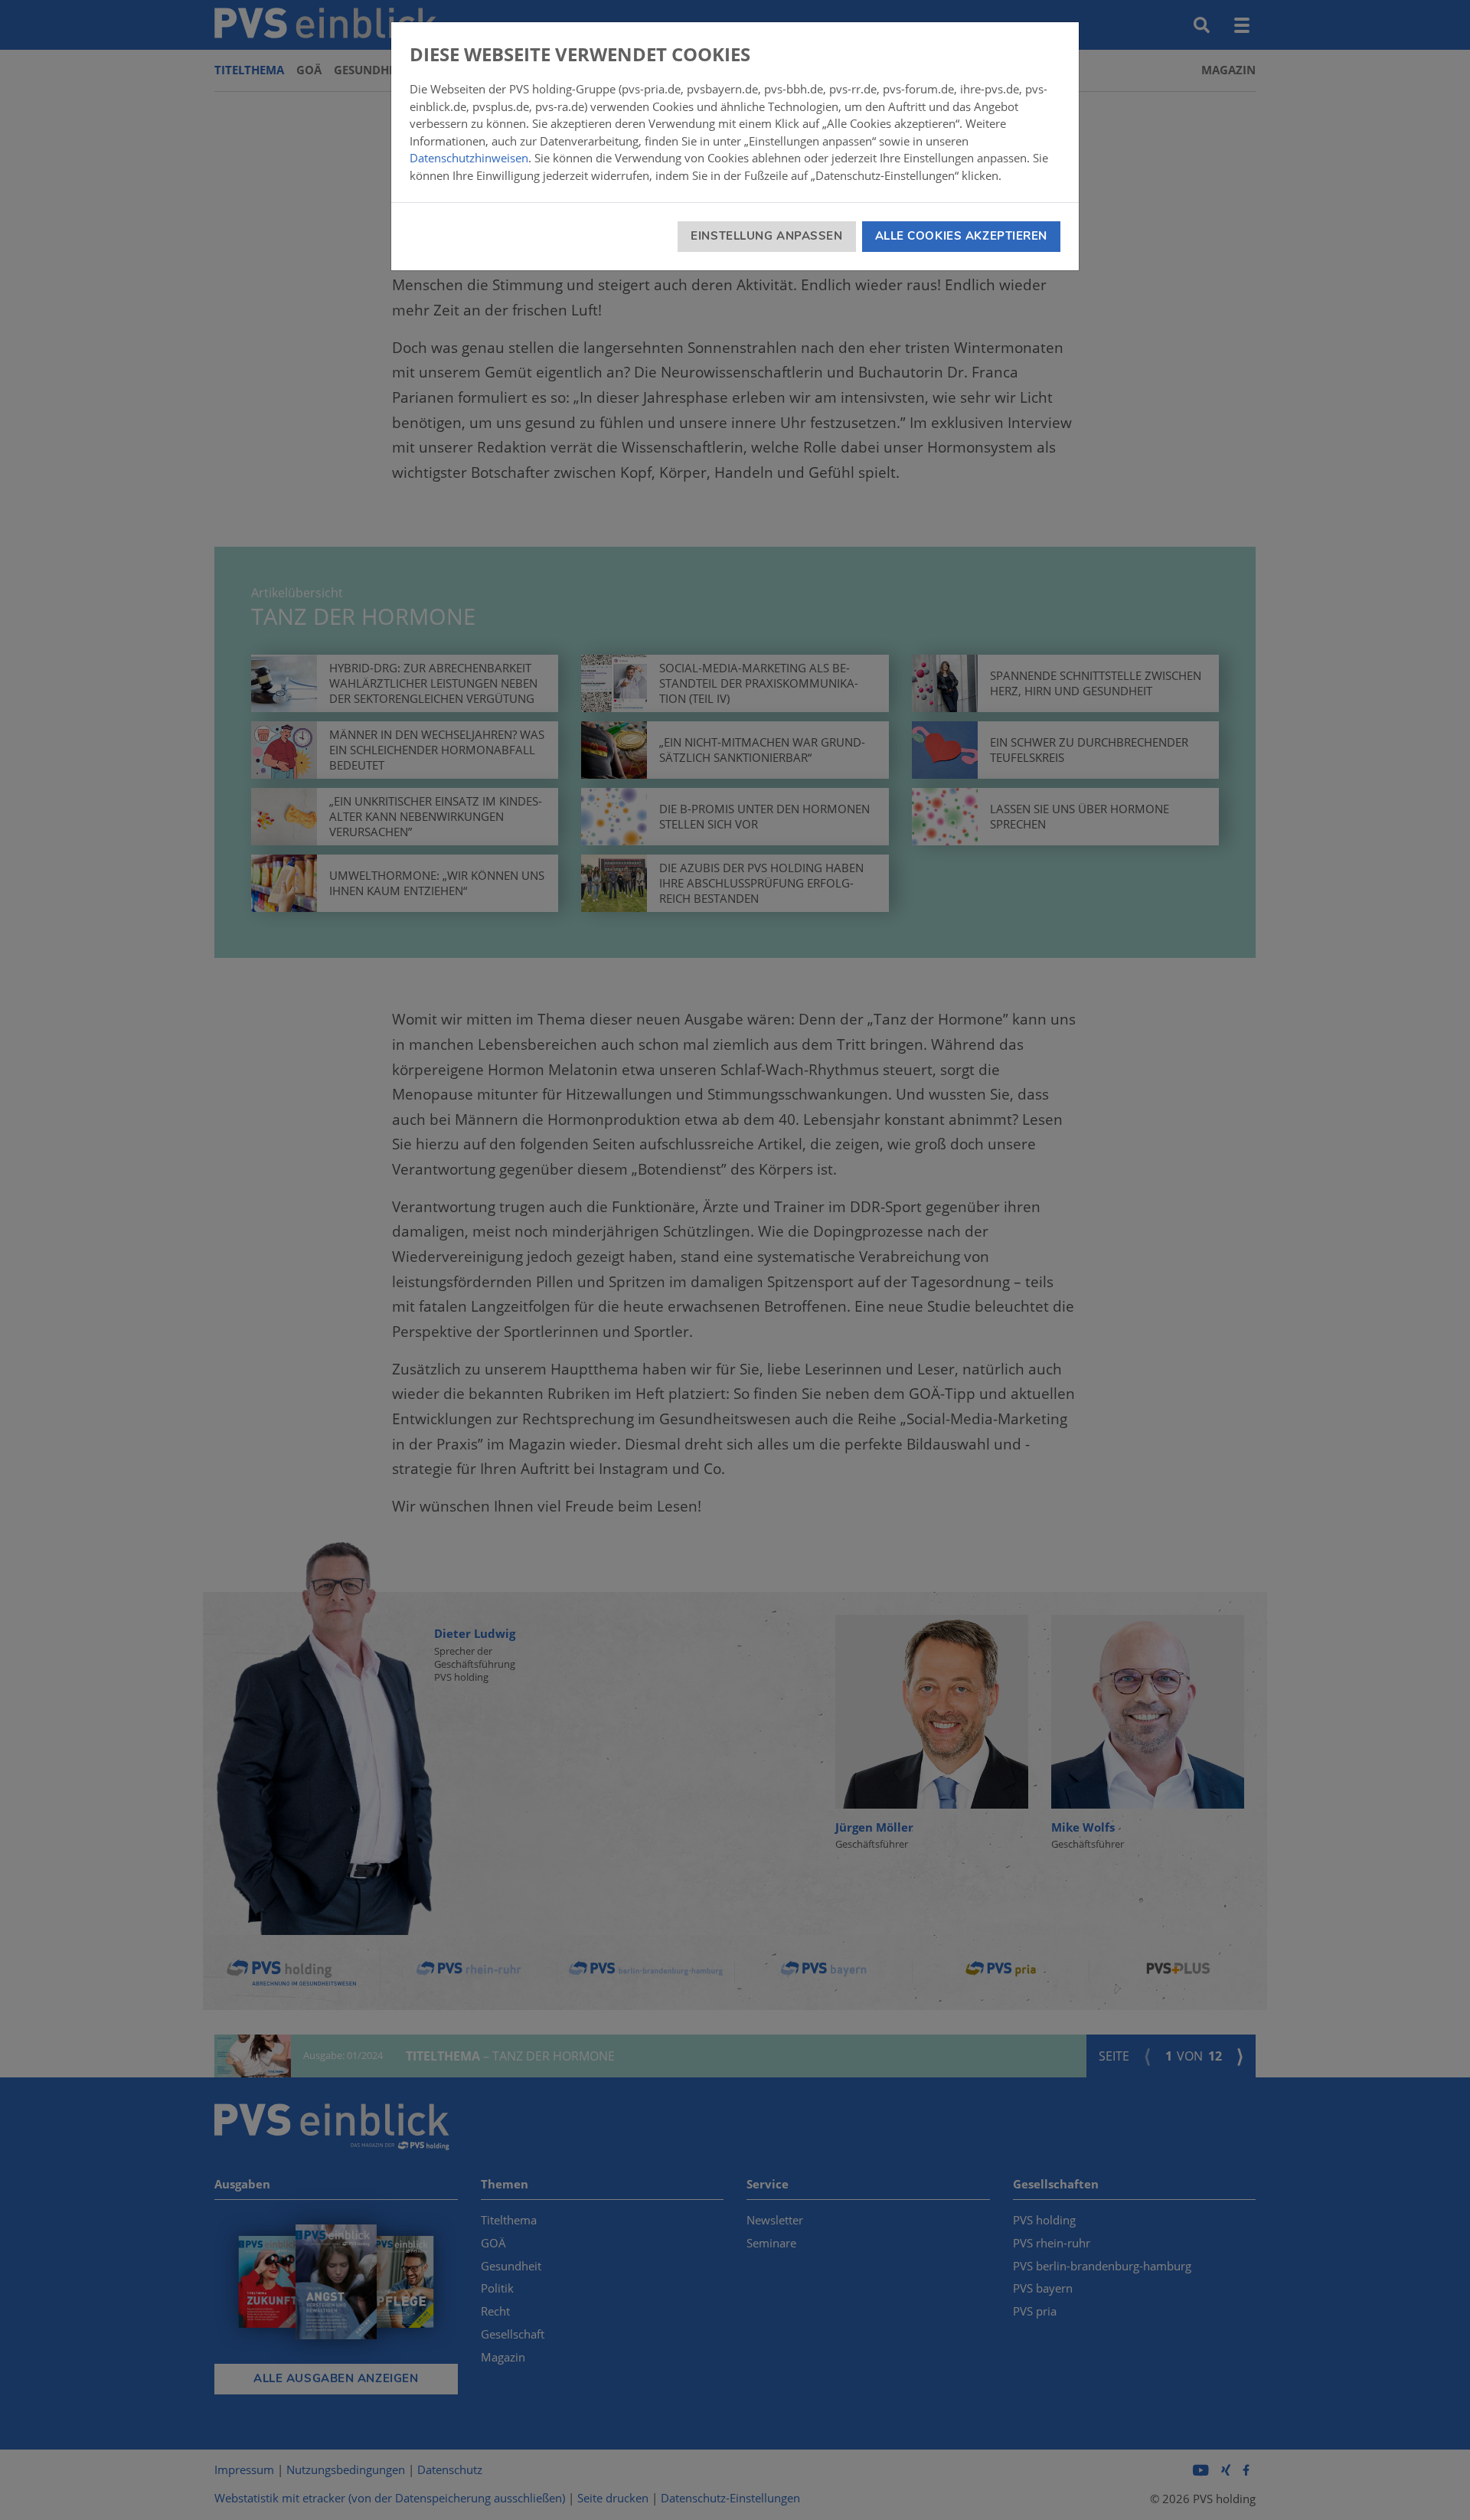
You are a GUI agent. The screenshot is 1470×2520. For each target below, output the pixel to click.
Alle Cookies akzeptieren (961, 236)
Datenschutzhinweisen (469, 158)
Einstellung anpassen (766, 236)
